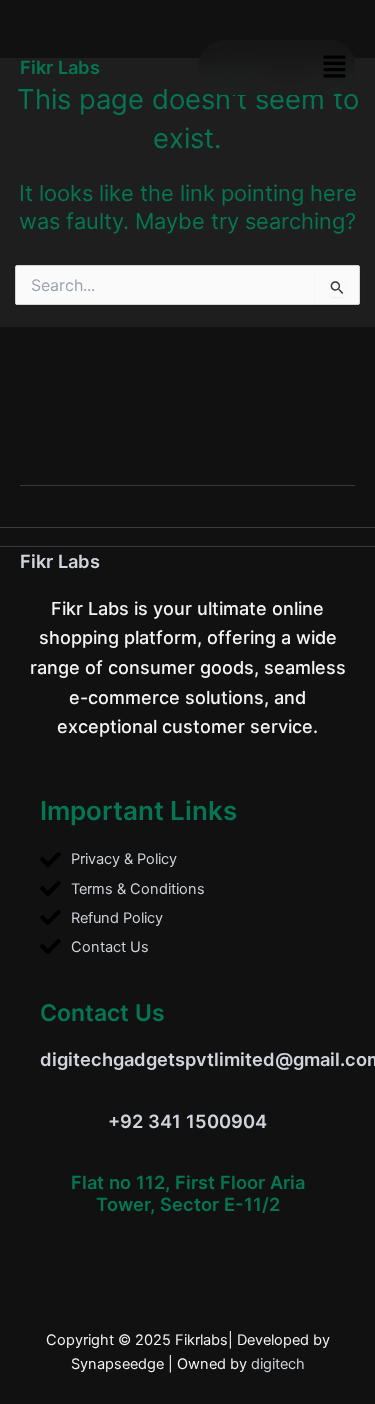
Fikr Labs (60, 561)
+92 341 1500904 (187, 1121)
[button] (335, 67)
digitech (278, 1364)
